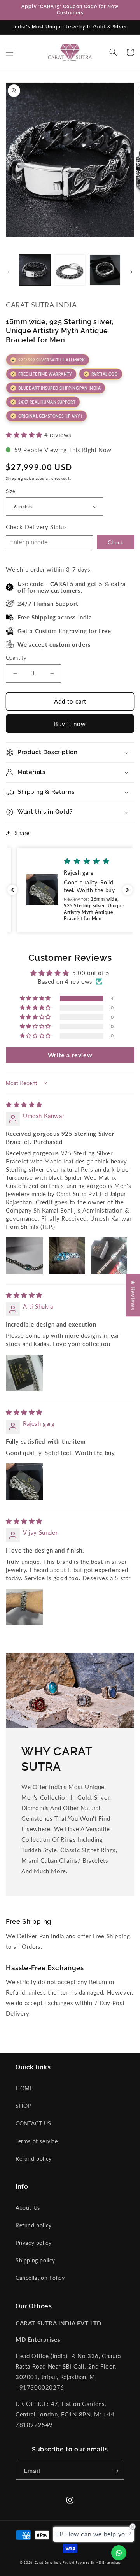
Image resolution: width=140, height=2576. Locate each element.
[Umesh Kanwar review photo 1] (24, 1256)
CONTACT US (33, 2123)
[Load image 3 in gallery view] (105, 270)
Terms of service (37, 2141)
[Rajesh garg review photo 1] (24, 1482)
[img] (24, 1104)
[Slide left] (9, 272)
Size (11, 491)
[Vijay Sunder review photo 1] (24, 1607)
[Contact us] (119, 2553)
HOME (24, 2088)
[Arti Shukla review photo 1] (24, 1373)
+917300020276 (40, 2387)
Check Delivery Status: (37, 527)
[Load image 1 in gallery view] (35, 270)
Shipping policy (35, 2260)
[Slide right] (131, 272)
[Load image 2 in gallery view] (70, 270)
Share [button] (22, 833)
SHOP (23, 2106)
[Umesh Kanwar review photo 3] (109, 1256)
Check (115, 542)
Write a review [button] (70, 1055)
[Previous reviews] (12, 890)
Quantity (16, 658)
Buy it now (70, 724)
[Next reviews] (128, 890)
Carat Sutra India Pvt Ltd (54, 2562)
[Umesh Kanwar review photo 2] (67, 1256)
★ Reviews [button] (133, 1295)
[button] (10, 52)
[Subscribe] (115, 2471)
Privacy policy (33, 2243)
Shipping (14, 478)
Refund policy (34, 2159)
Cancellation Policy (40, 2278)
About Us (28, 2208)
